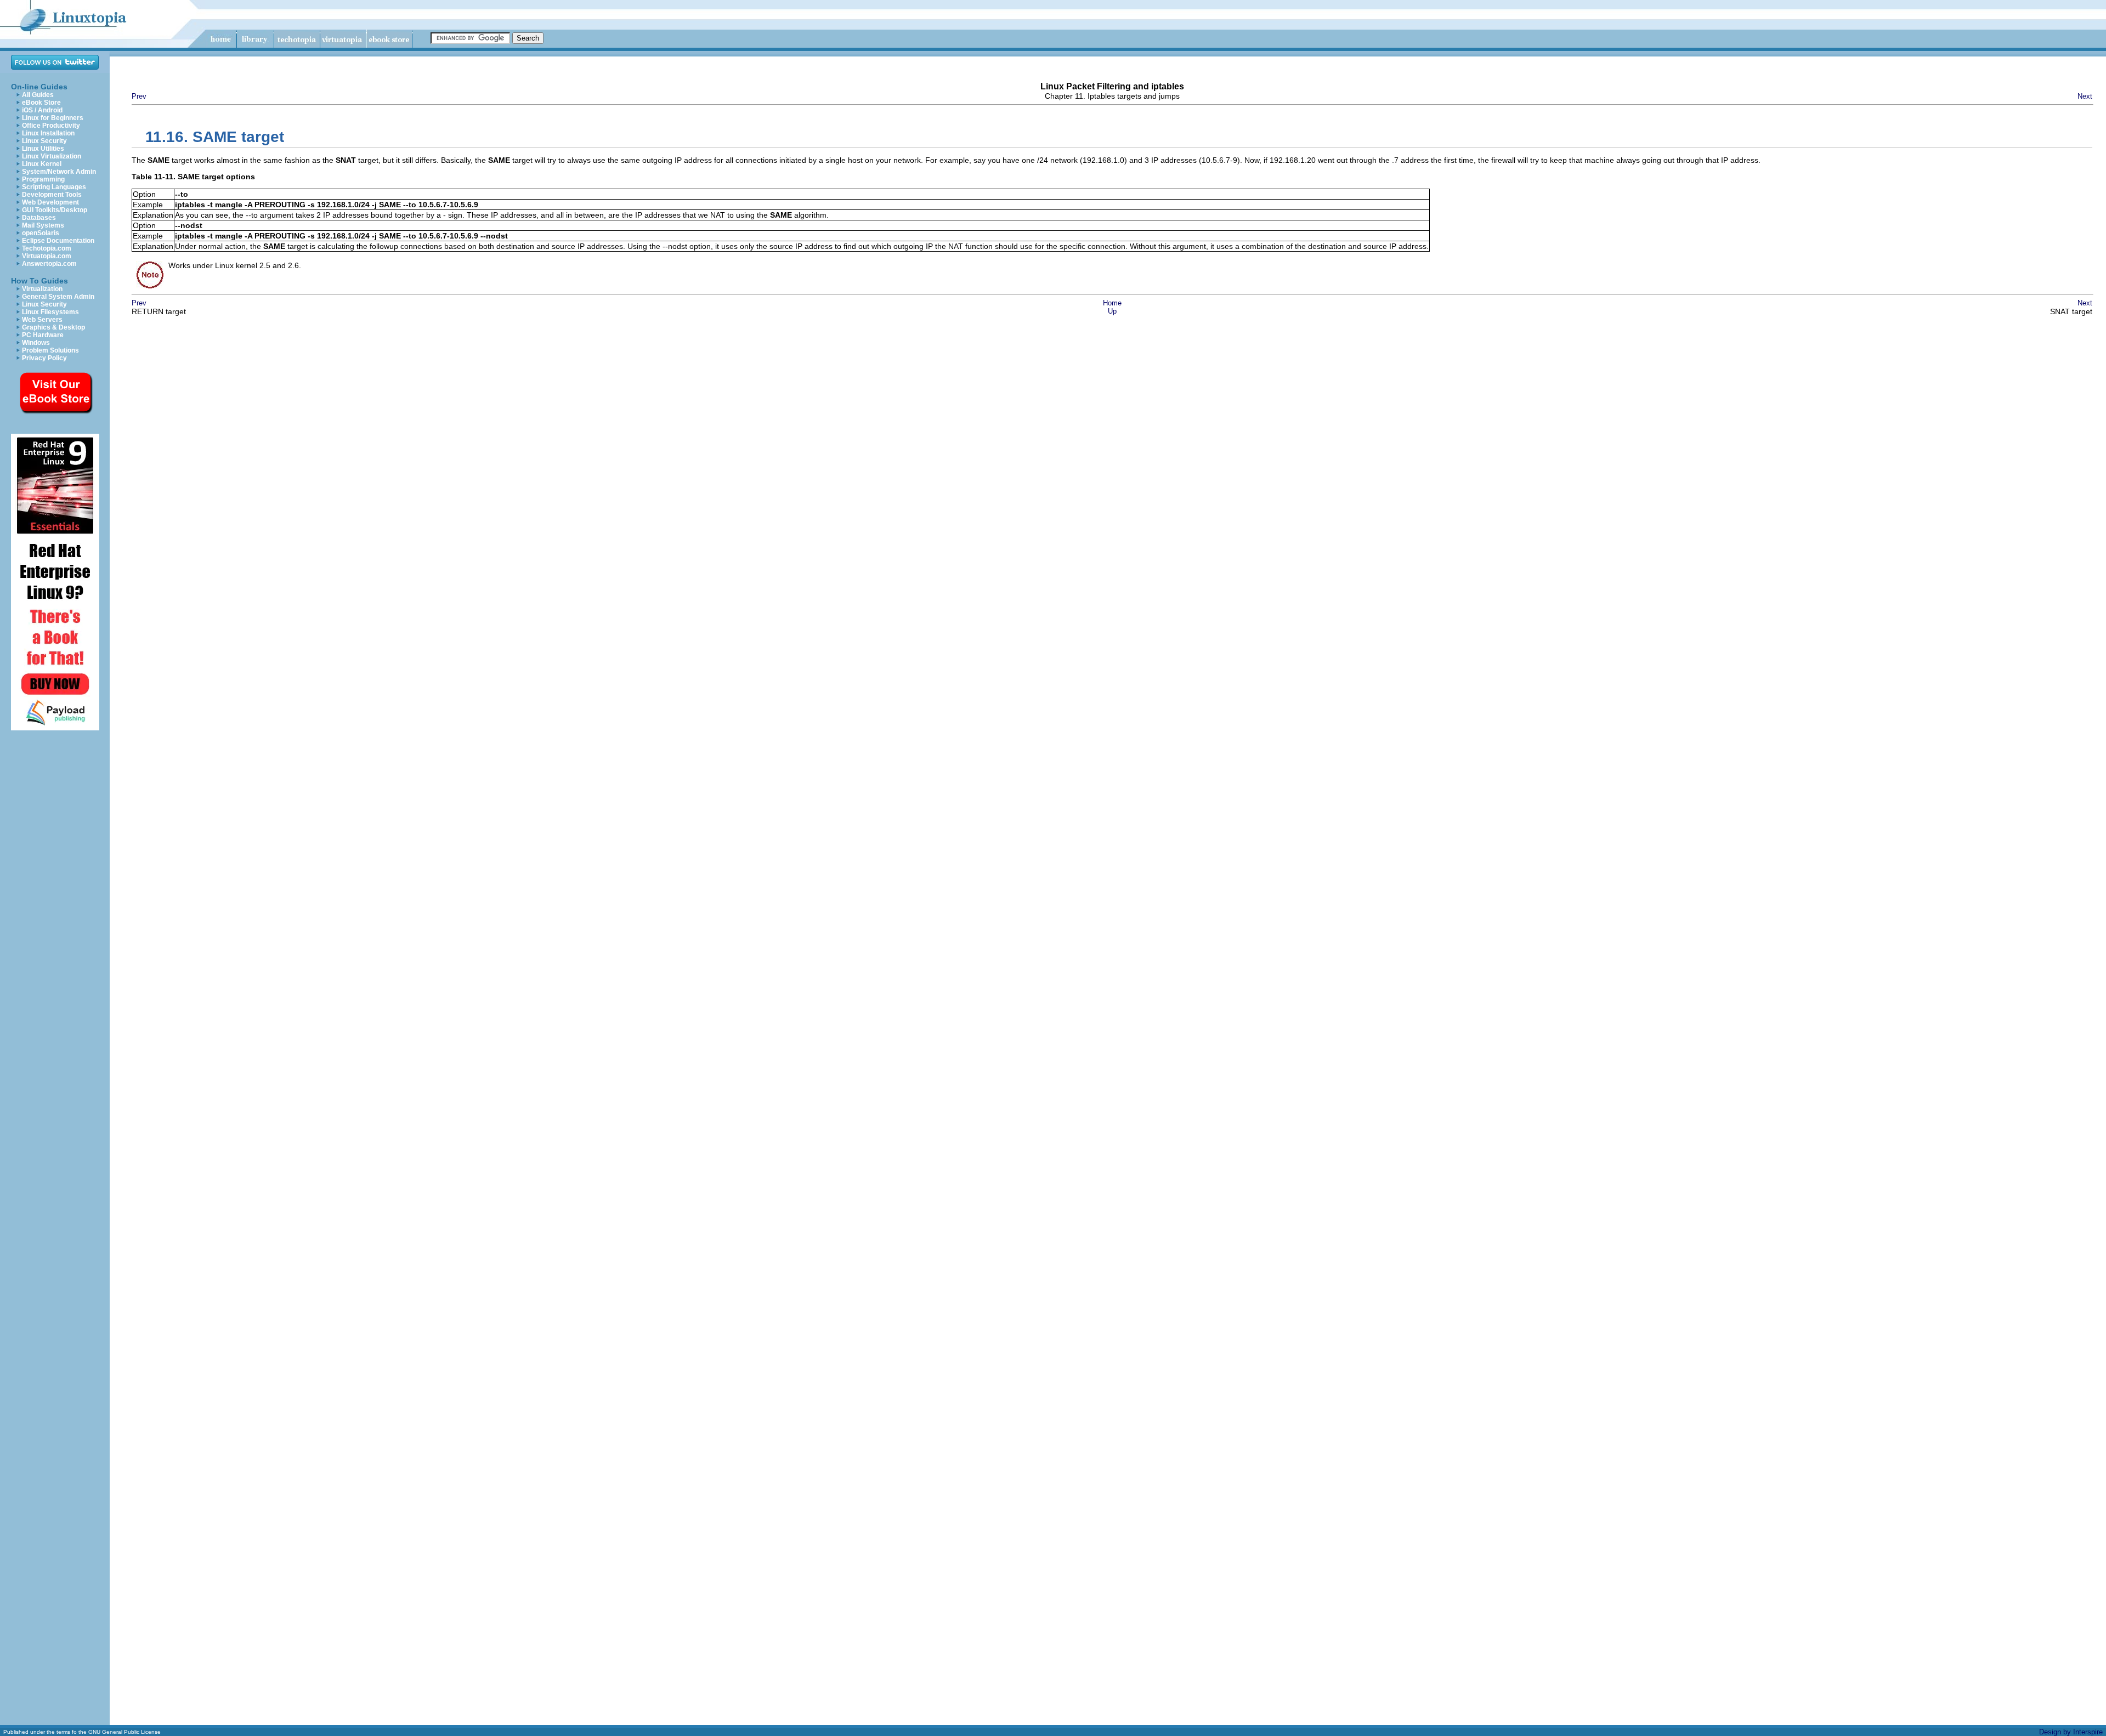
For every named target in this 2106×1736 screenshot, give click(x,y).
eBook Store (41, 103)
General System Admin (58, 297)
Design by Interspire (2071, 1732)
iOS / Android (42, 110)
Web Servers (42, 320)
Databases (39, 218)
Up (1112, 311)
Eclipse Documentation (58, 241)
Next (2085, 96)
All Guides (38, 95)
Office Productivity (51, 126)
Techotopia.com (47, 248)
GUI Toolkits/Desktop (55, 210)
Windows (36, 343)
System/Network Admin (59, 172)
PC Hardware (43, 335)
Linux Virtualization (52, 156)
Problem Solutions (50, 350)
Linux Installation (48, 133)
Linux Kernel (42, 164)
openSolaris (41, 233)
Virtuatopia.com (47, 256)
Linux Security (44, 141)
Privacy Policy (44, 358)
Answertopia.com (49, 264)
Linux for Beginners (53, 118)
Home (1112, 303)
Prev (139, 96)
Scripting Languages (54, 187)
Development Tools (52, 195)
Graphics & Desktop (53, 327)
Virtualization (42, 289)
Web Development (50, 202)
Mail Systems (43, 225)
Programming (43, 179)
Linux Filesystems (50, 312)
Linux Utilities (43, 149)
